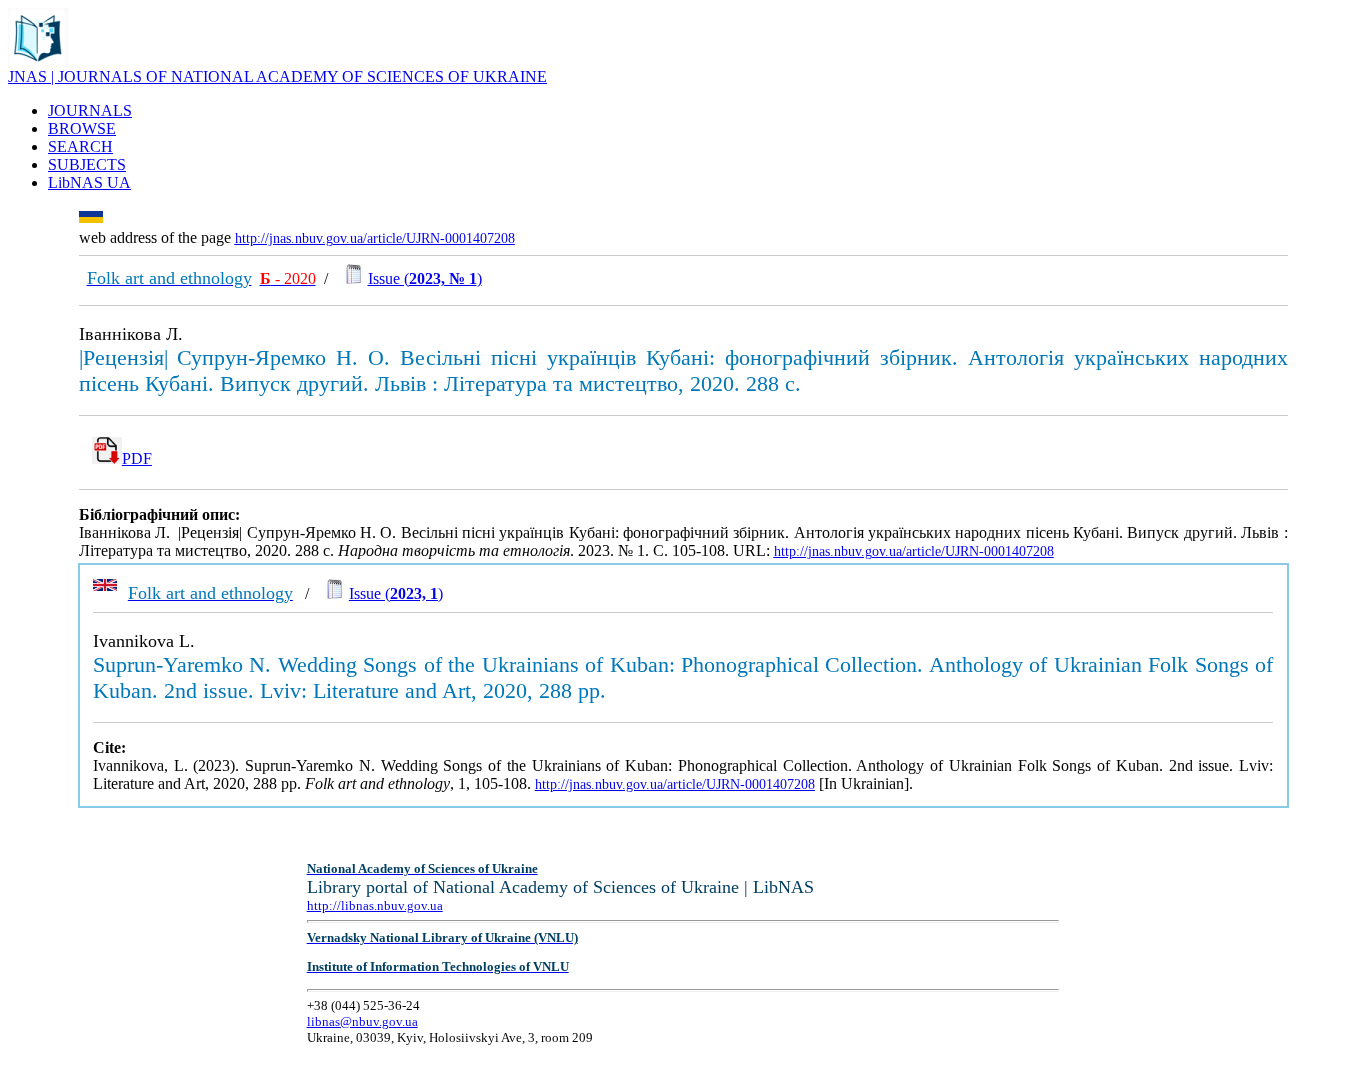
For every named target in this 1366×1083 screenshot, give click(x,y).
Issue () (425, 278)
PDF (137, 458)
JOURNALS (90, 110)
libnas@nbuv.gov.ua (362, 1021)
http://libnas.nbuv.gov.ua (375, 905)
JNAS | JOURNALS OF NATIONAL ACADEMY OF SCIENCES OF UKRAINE (277, 76)
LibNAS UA (89, 182)
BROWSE (82, 128)
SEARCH (80, 146)
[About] (38, 62)
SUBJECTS (87, 164)
